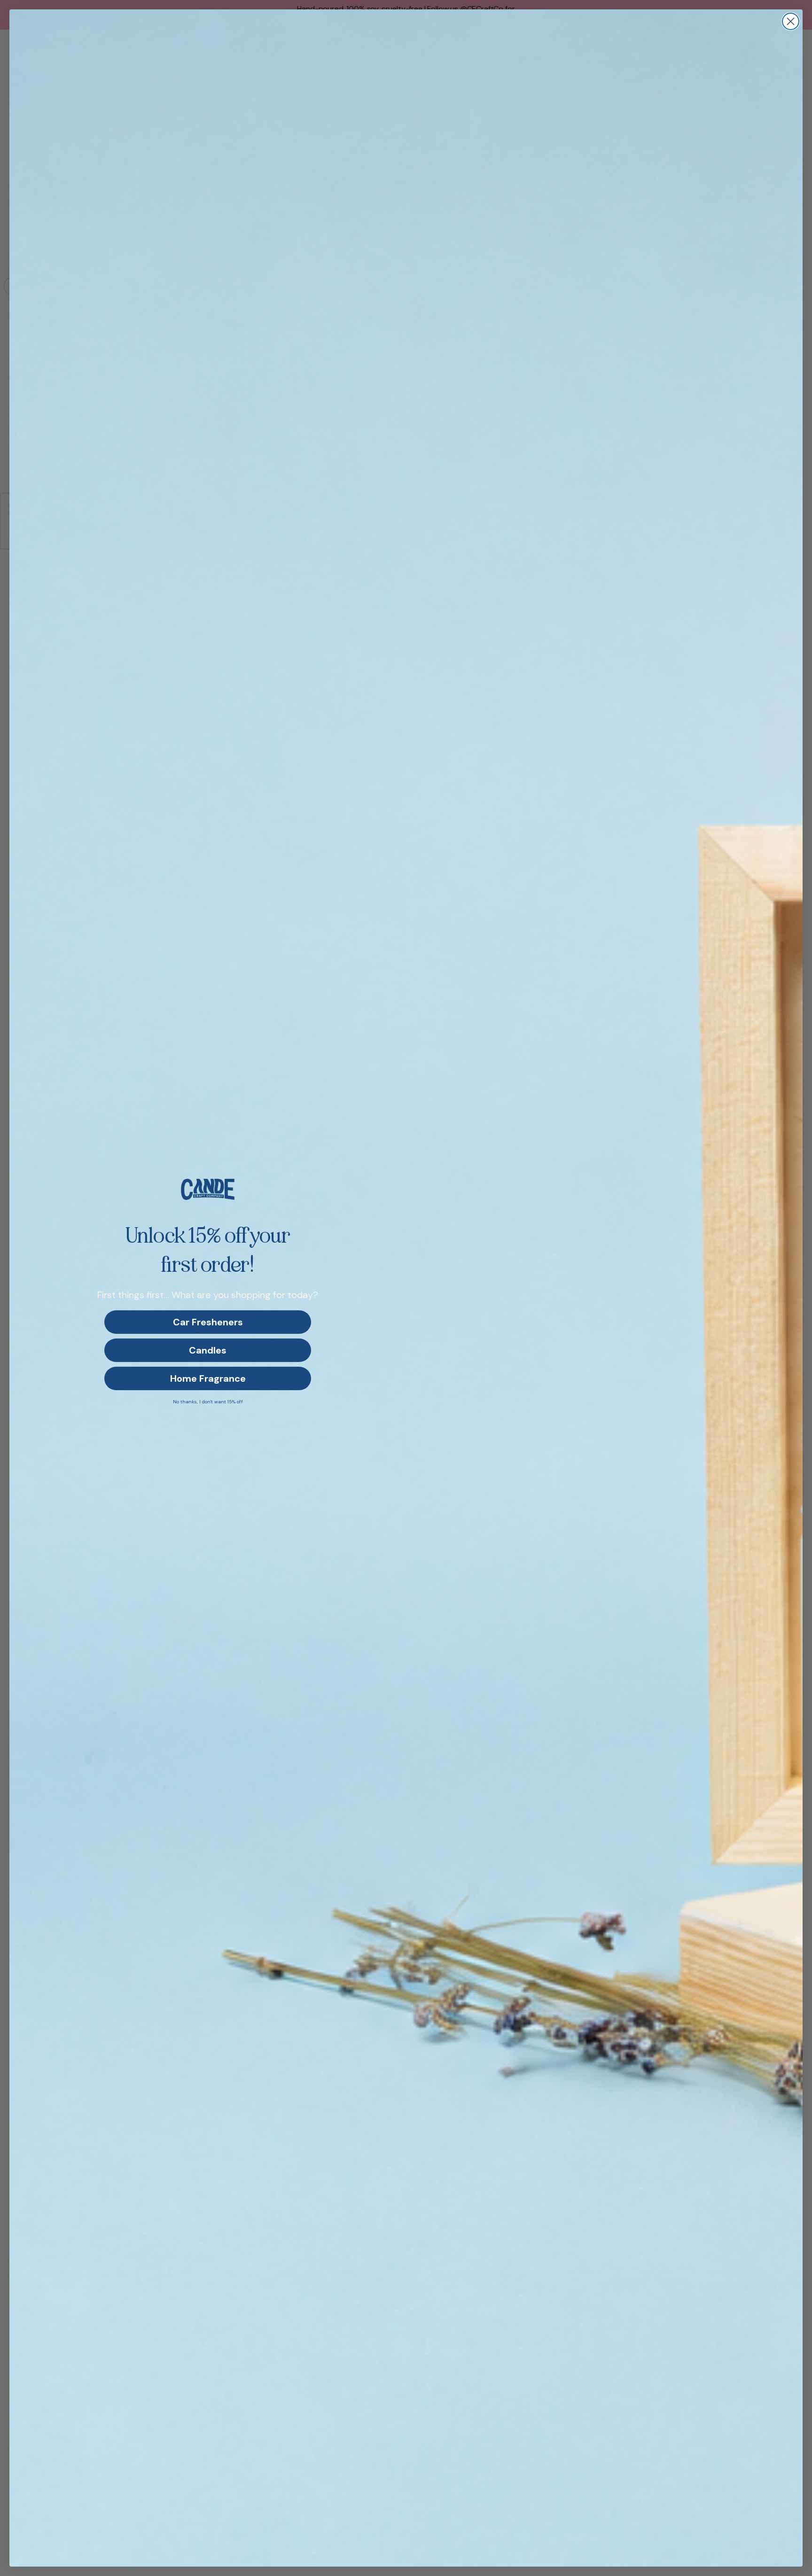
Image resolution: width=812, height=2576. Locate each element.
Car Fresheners (208, 1322)
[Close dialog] (791, 21)
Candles (208, 1350)
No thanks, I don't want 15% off (208, 1402)
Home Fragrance (208, 1378)
